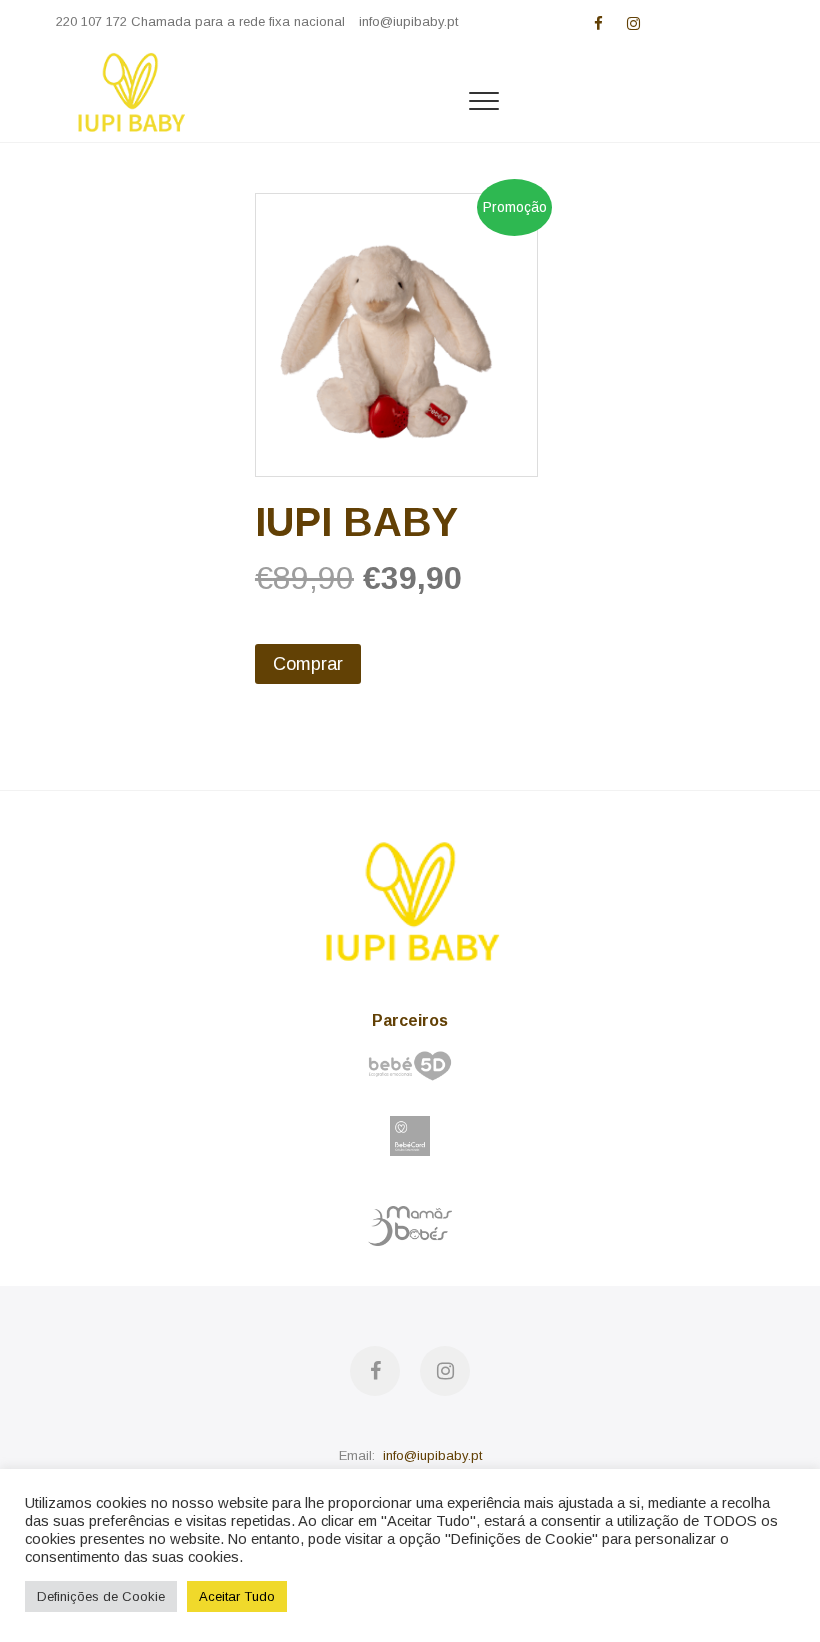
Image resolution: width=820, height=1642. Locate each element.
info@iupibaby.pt (408, 21)
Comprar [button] (308, 664)
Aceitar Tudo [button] (237, 1596)
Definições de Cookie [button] (101, 1596)
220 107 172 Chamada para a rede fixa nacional (200, 21)
